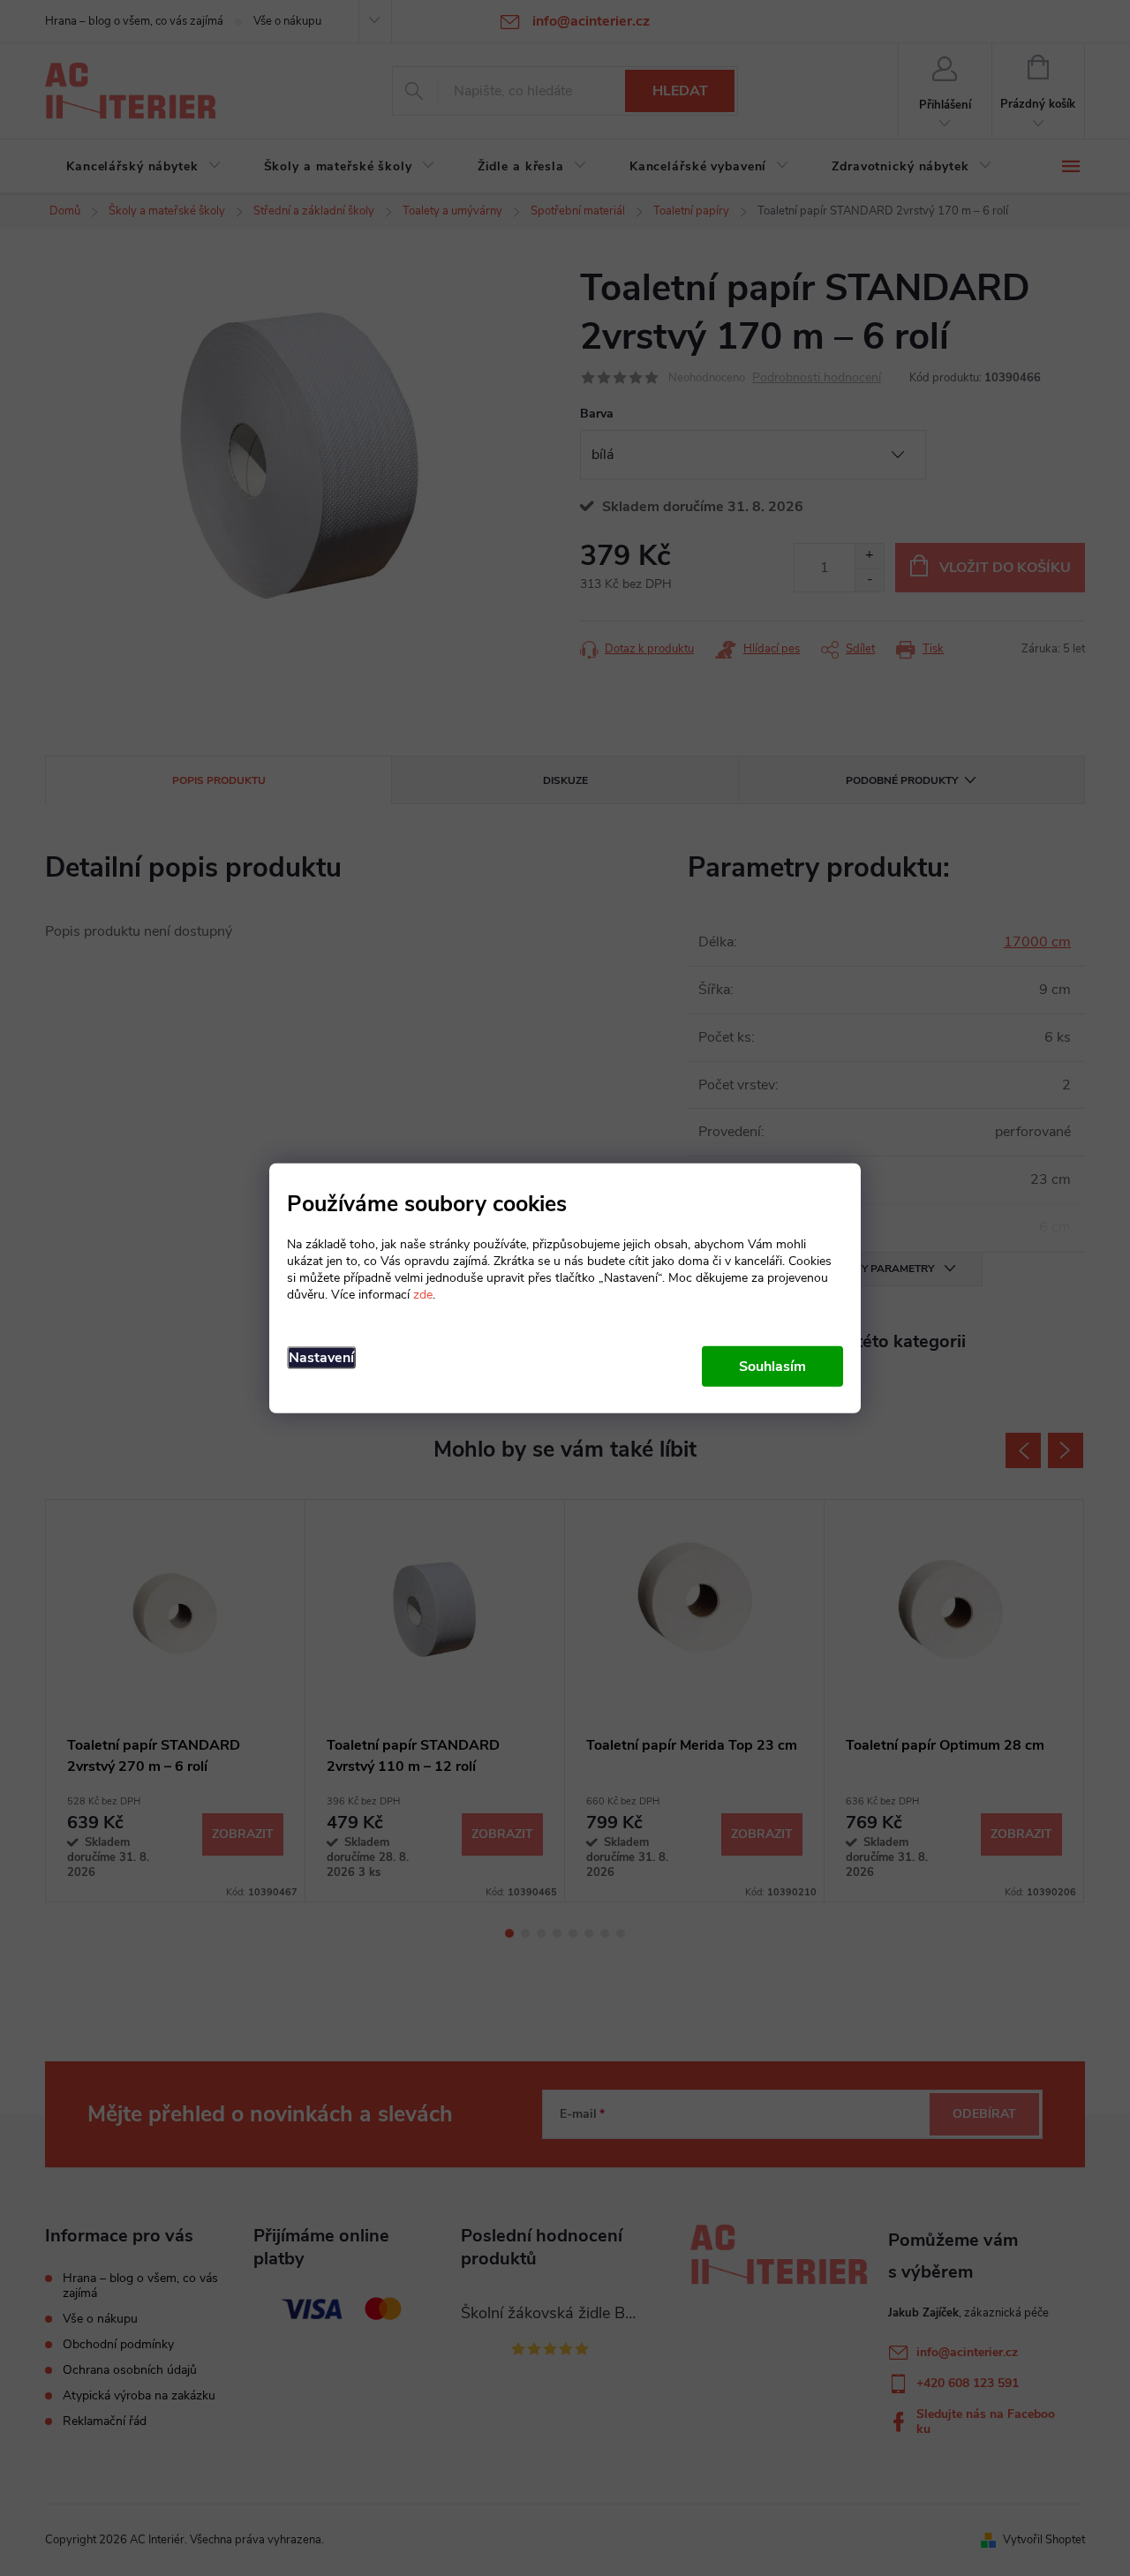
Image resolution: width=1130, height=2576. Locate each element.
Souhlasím (772, 1366)
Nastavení (321, 1357)
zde (423, 1294)
